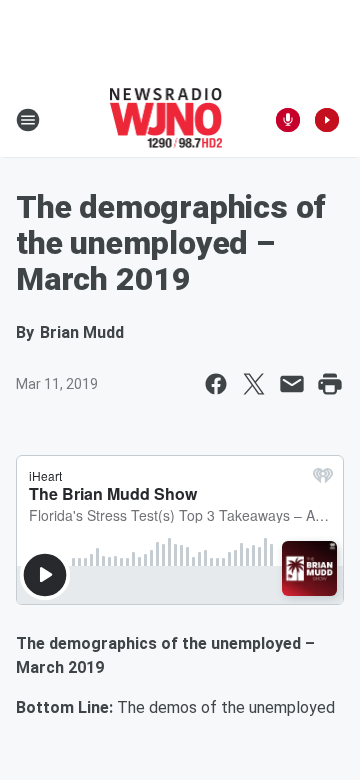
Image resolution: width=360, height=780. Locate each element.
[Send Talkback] (288, 120)
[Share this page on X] (254, 384)
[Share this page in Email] (292, 384)
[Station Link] (166, 120)
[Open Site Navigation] (28, 120)
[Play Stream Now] (327, 120)
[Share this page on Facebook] (216, 384)
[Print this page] (330, 384)
